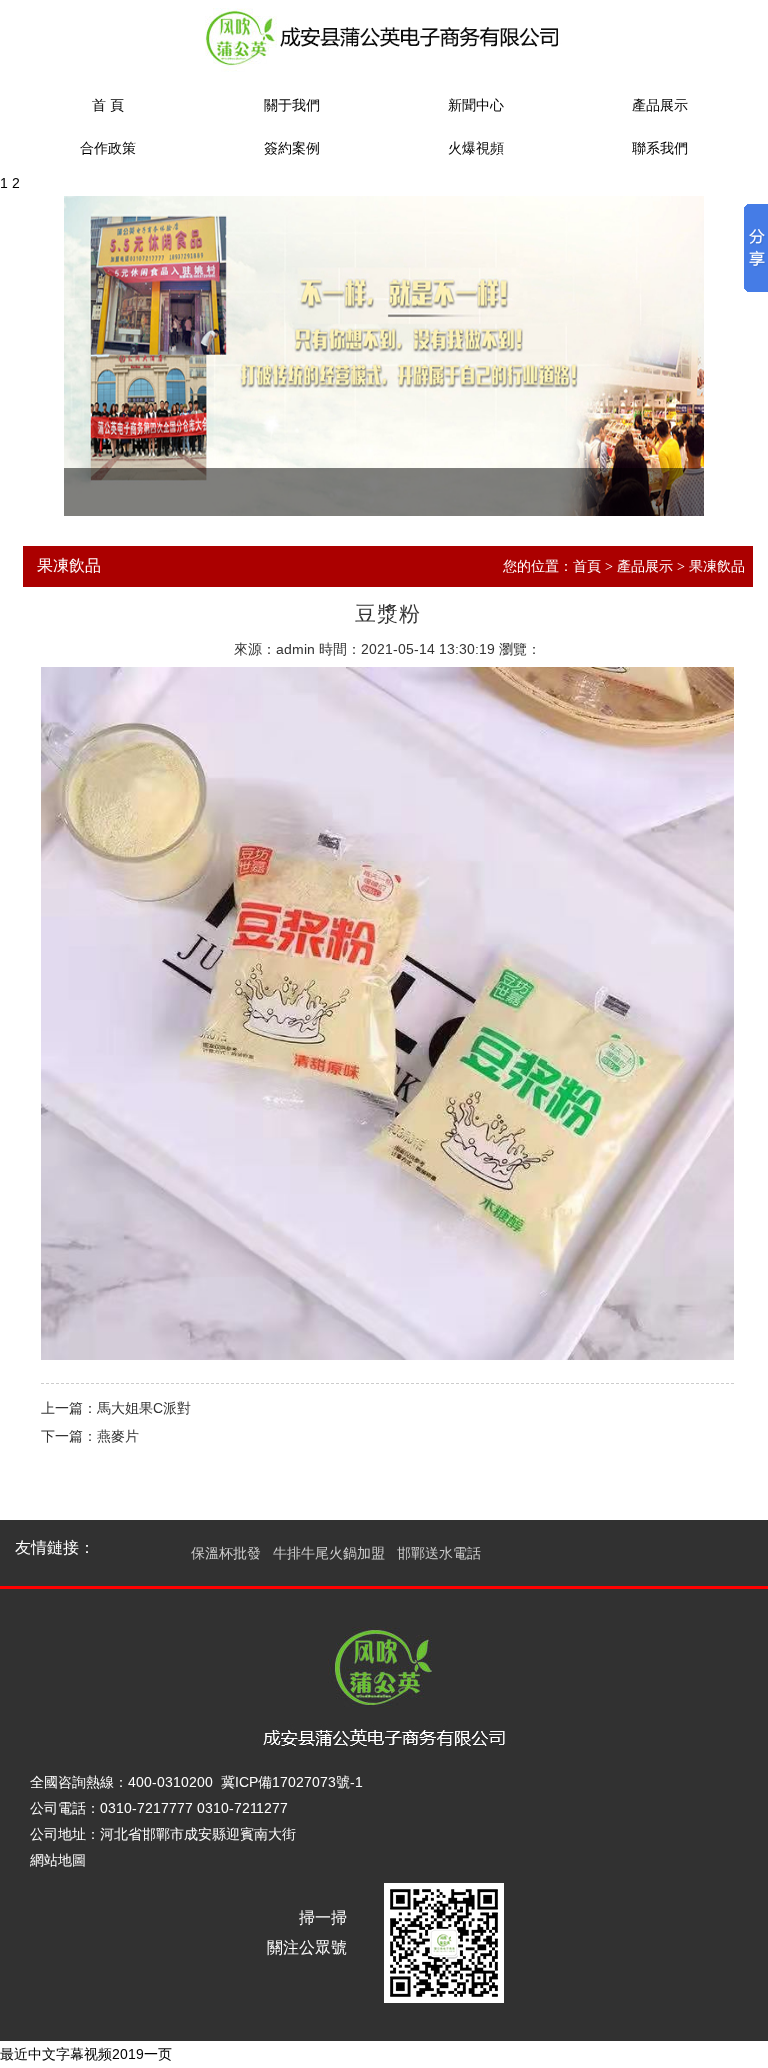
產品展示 (660, 105)
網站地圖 (58, 1860)
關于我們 (292, 105)
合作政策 (108, 148)
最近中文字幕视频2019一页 (86, 2054)
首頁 (587, 566)
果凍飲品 (717, 566)
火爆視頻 (476, 148)
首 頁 (108, 105)
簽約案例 (292, 148)
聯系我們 (660, 148)
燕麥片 (118, 1436)
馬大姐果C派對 (144, 1408)
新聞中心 (476, 105)
